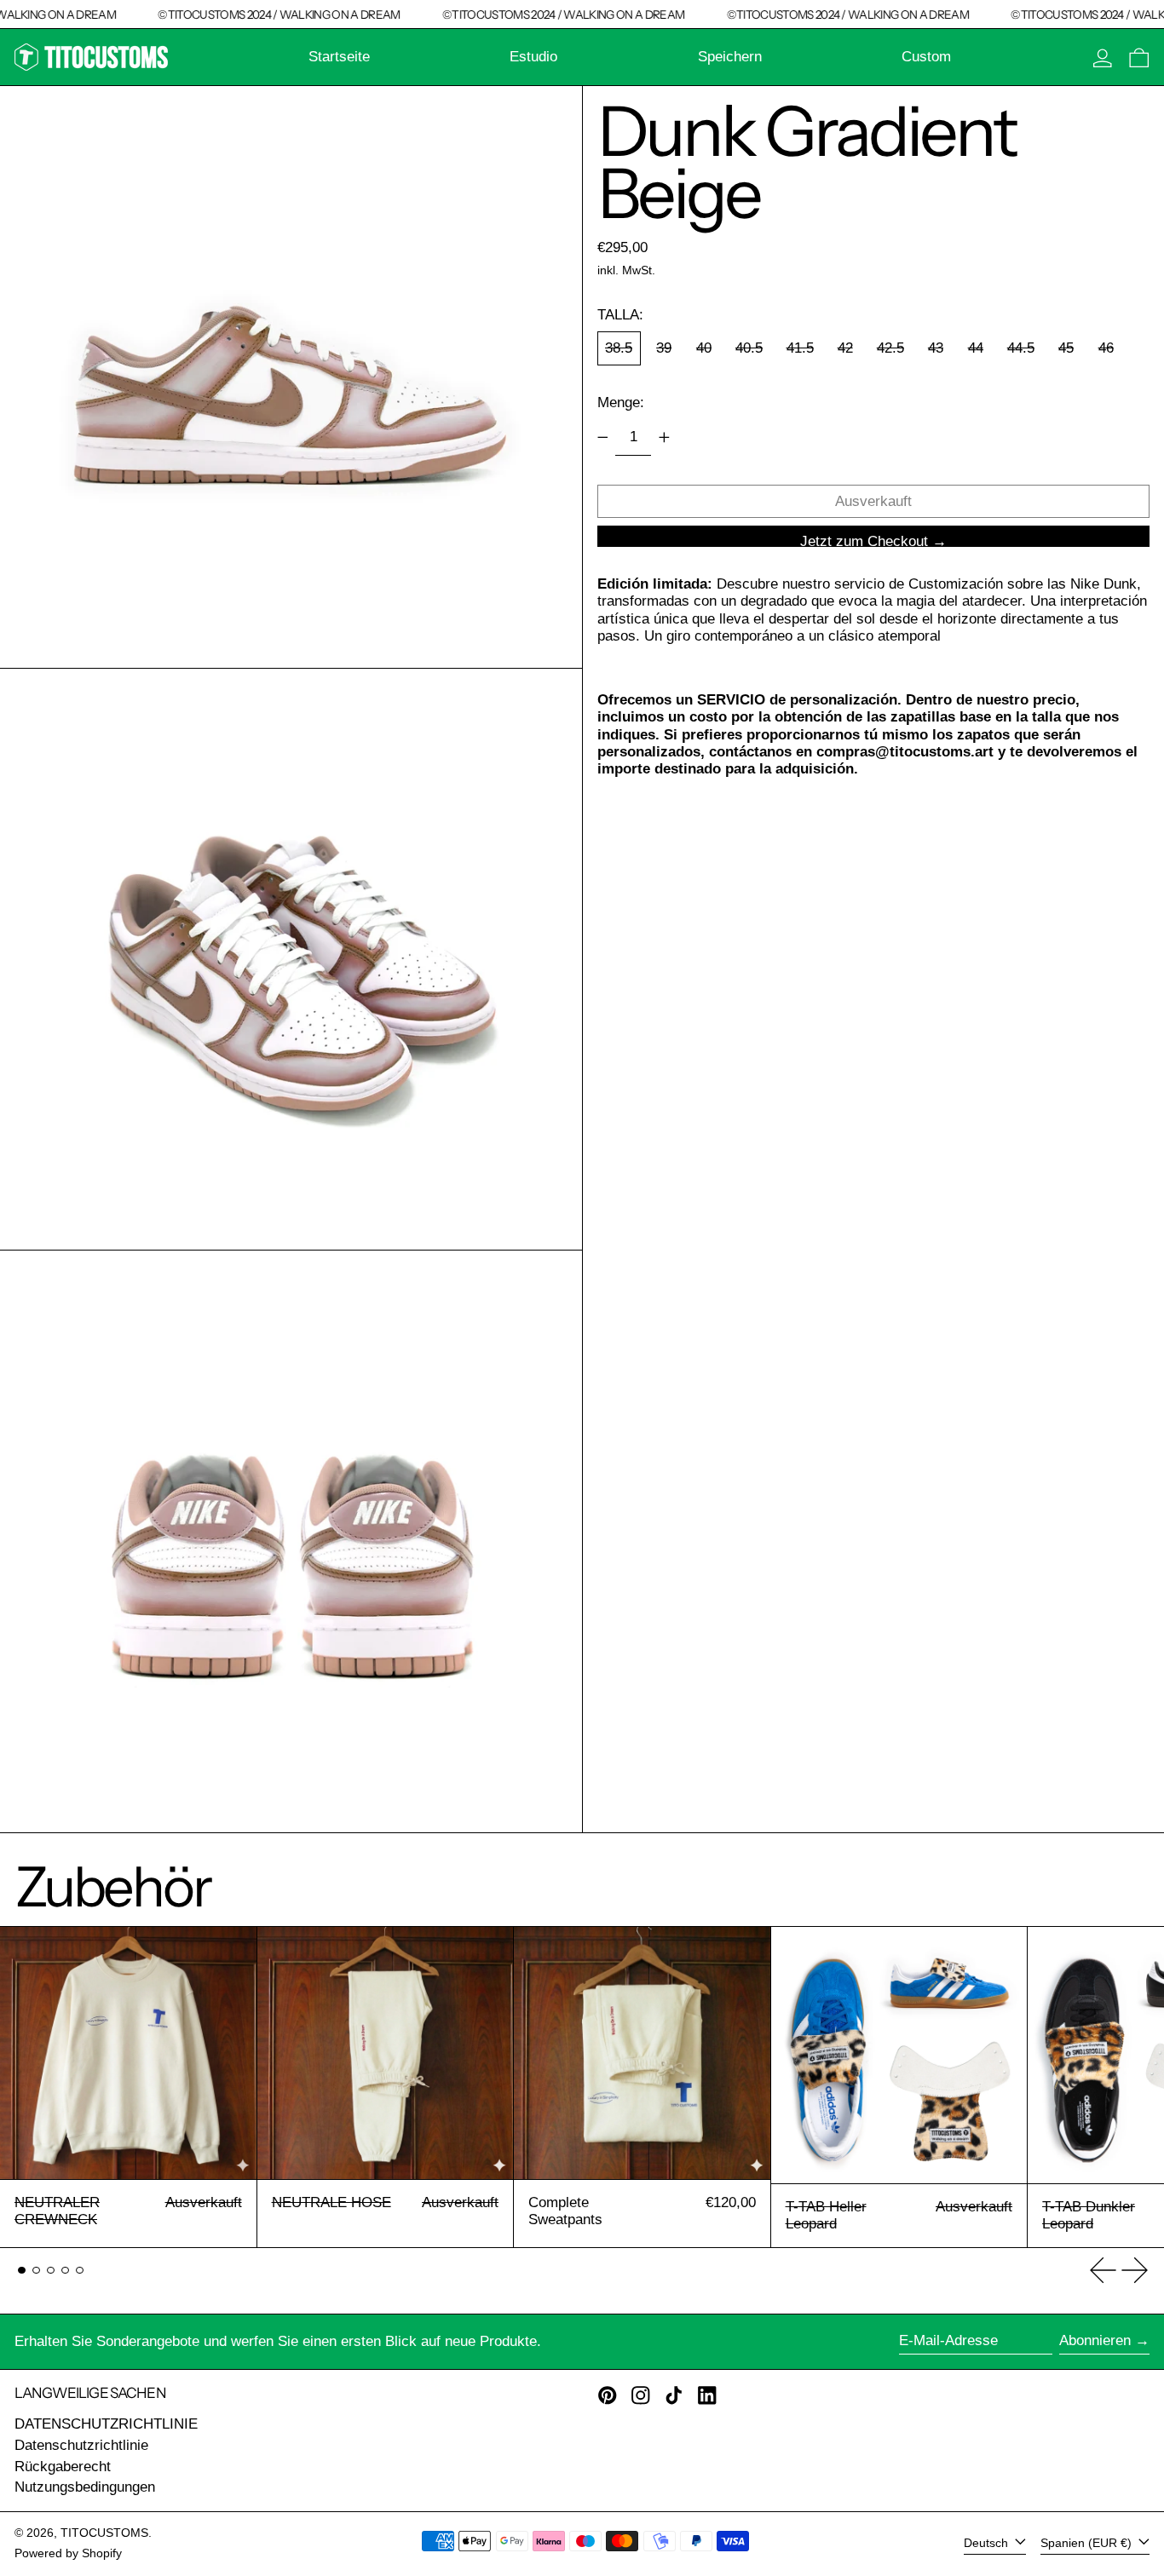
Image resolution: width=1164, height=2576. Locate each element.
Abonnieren (1095, 2340)
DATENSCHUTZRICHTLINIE (106, 2424)
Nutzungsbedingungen (85, 2487)
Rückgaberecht (63, 2467)
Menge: (621, 402)
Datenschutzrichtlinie (81, 2445)
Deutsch (988, 2543)
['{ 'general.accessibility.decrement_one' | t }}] (602, 437)
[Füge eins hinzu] (664, 437)
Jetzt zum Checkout (864, 540)
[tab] (22, 2271)
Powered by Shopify (68, 2553)
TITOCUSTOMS (104, 2533)
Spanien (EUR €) (1088, 2543)
